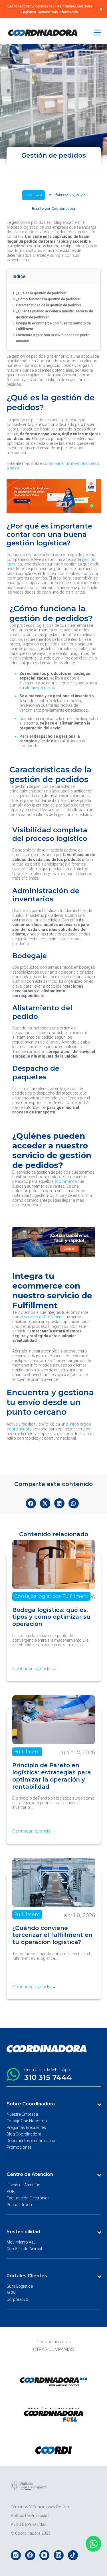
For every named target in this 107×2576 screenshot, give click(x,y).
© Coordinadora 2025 (31, 2533)
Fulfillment (34, 195)
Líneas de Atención (23, 2185)
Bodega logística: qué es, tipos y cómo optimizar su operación (51, 1617)
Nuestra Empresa (22, 2114)
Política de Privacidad (30, 2516)
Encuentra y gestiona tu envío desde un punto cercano (53, 338)
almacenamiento (40, 688)
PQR (11, 2191)
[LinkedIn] (59, 2555)
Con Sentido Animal (24, 2249)
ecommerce (65, 1181)
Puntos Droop (19, 2205)
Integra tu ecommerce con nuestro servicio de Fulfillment (53, 326)
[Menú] (97, 33)
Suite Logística (20, 2286)
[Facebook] (30, 2555)
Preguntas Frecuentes (26, 2127)
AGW (11, 2293)
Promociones (19, 2148)
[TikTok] (73, 2555)
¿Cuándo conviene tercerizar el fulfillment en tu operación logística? (52, 1935)
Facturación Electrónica (28, 2198)
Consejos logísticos (37, 1596)
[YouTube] (44, 2555)
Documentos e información (32, 2141)
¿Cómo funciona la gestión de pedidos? (48, 299)
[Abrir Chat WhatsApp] (93, 2544)
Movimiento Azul (22, 2242)
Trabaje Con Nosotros (27, 2121)
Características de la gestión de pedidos (49, 305)
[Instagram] (16, 2555)
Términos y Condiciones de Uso (40, 2507)
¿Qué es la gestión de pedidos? (41, 293)
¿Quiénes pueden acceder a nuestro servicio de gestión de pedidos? (54, 314)
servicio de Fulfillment (43, 1317)
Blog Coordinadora (24, 2134)
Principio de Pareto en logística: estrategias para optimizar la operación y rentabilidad (52, 1776)
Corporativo (17, 2299)
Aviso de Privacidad (29, 2524)
